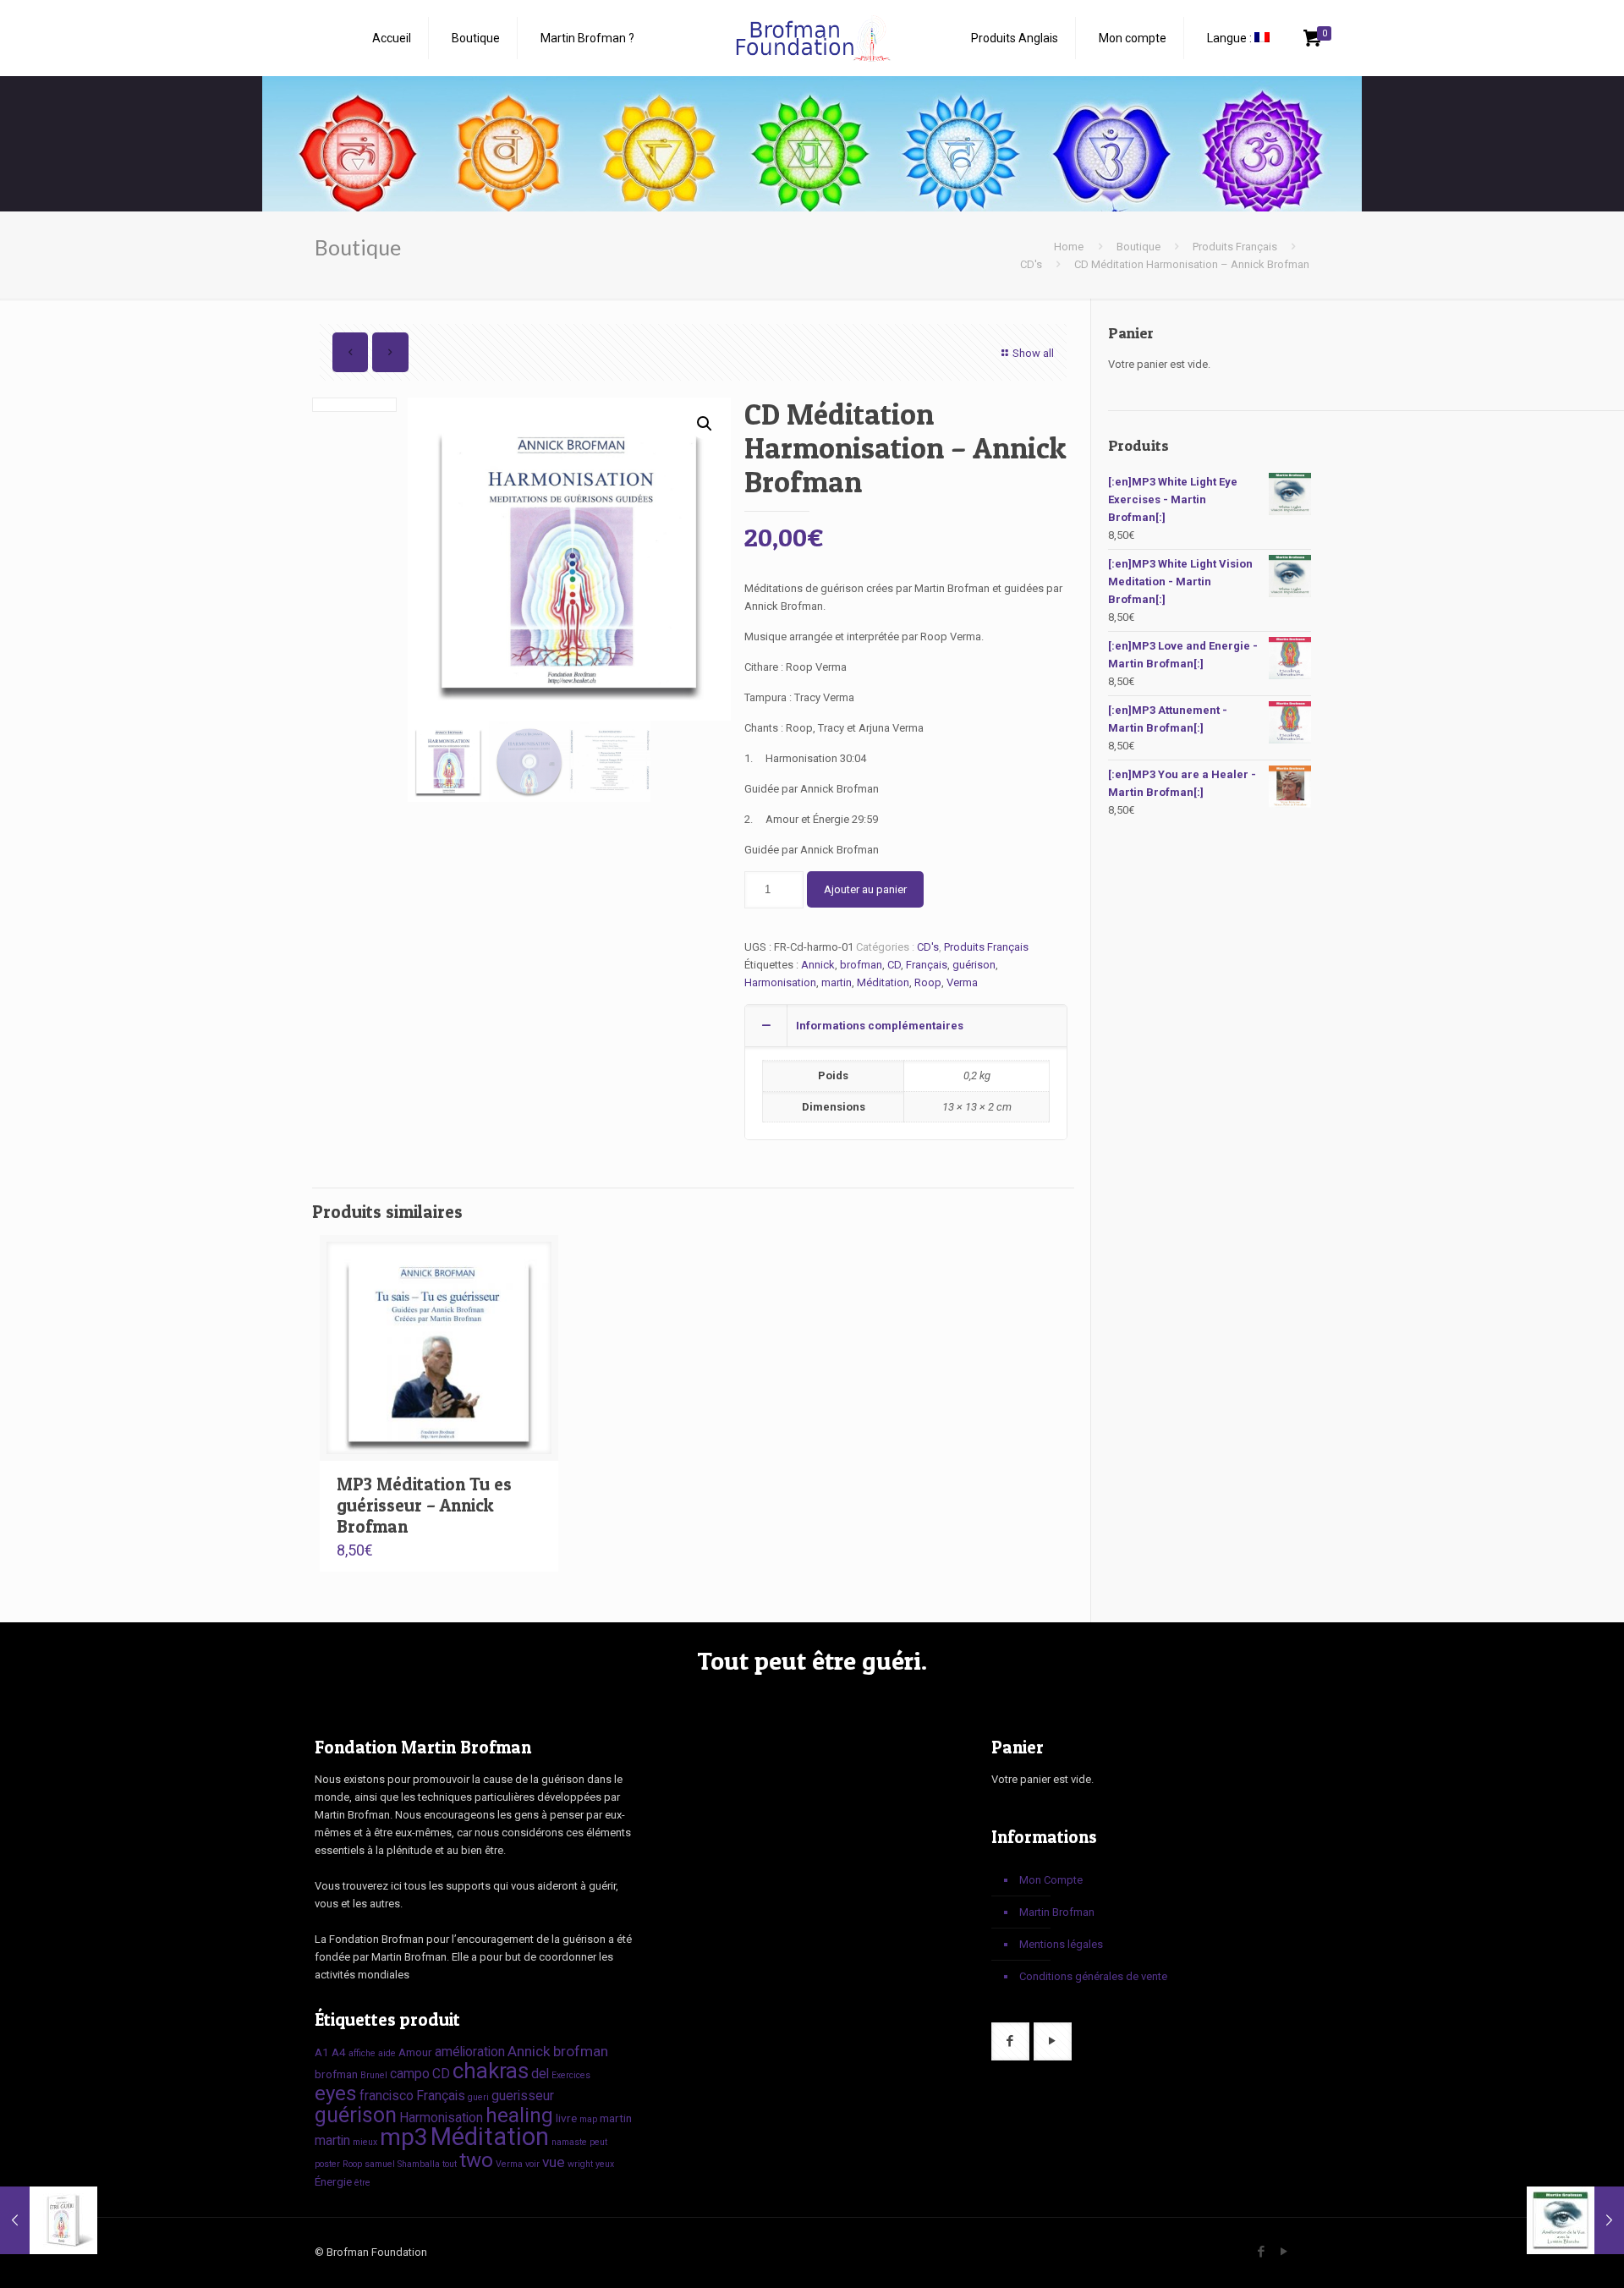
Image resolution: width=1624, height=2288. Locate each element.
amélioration (470, 2052)
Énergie (333, 2181)
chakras (491, 2071)
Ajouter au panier (865, 889)
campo (410, 2074)
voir (532, 2164)
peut (598, 2142)
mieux (365, 2142)
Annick (818, 965)
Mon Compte (1051, 1880)
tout (450, 2164)
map (588, 2119)
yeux (605, 2164)
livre (566, 2118)
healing (519, 2115)
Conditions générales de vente (1093, 1976)
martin (837, 982)
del (540, 2074)
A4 (339, 2052)
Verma (962, 982)
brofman (861, 965)
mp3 (404, 2137)
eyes (336, 2093)
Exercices (571, 2075)
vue (554, 2162)
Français (927, 965)
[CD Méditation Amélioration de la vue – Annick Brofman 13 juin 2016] (1575, 2220)
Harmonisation (780, 982)
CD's (1031, 264)
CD (894, 965)
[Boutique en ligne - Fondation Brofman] (812, 38)
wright (580, 2164)
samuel (380, 2164)
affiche (362, 2053)
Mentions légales (1061, 1944)
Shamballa (419, 2164)
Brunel (374, 2075)
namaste (569, 2142)
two (476, 2160)
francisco (387, 2096)
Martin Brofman (1057, 1912)
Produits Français (1235, 247)
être (362, 2183)
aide (387, 2053)
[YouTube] (1284, 2252)
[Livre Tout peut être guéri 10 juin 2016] (49, 2220)
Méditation (883, 982)
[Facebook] (1261, 2252)
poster (327, 2164)
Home (1069, 247)
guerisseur (523, 2096)
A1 (322, 2052)
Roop (928, 982)
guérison (974, 965)
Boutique (1138, 247)
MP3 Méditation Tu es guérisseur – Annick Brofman (424, 1505)
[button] (705, 424)
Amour (415, 2052)
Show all (1033, 353)
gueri (478, 2097)
